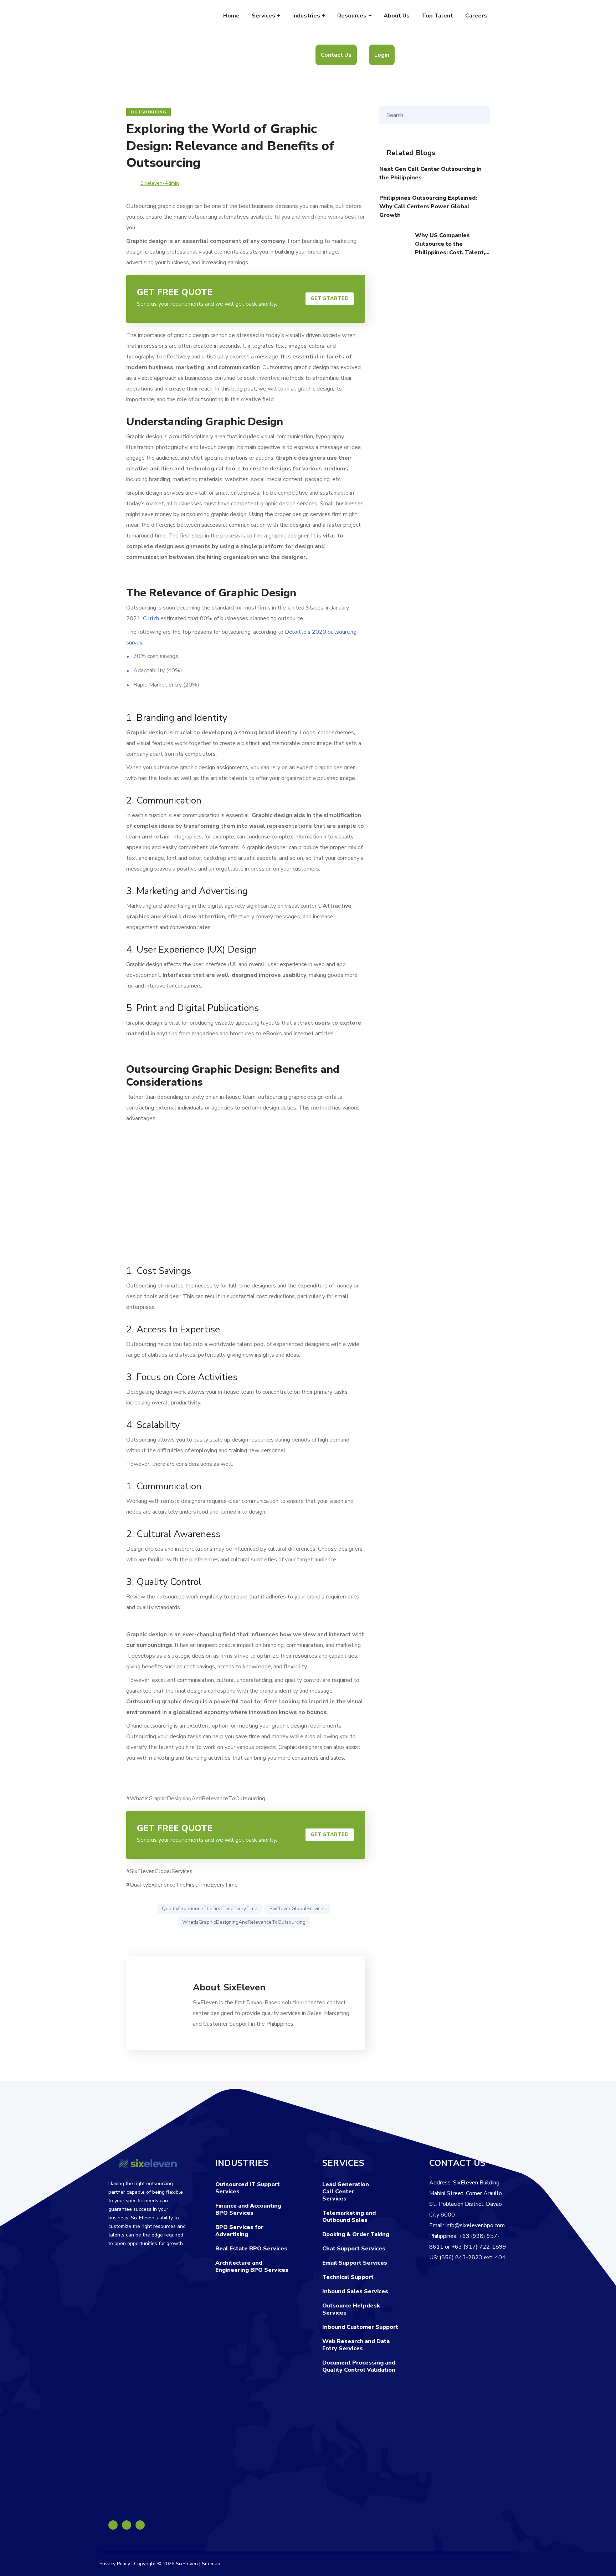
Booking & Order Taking (356, 2234)
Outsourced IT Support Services (248, 2188)
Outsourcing (148, 112)
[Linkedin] (127, 2525)
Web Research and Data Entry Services (356, 2345)
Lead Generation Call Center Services (346, 2192)
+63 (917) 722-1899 (479, 2247)
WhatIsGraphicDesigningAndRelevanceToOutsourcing (244, 1922)
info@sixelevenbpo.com (475, 2225)
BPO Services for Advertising (239, 2231)
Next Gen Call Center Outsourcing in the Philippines (430, 173)
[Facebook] (113, 2525)
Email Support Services (355, 2263)
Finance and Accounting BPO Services (248, 2209)
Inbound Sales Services (355, 2291)
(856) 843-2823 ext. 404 (473, 2258)
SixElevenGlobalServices (298, 1909)
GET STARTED (330, 298)
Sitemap (211, 2564)
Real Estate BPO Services (251, 2249)
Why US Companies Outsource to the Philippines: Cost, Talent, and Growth (450, 244)
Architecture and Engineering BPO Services (252, 2266)
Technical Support (348, 2277)
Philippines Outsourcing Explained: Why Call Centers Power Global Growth (428, 206)
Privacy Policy (115, 2564)
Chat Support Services (354, 2249)
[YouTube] (140, 2525)
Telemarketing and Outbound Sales (349, 2217)
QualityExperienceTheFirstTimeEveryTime (210, 1909)
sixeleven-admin (160, 183)
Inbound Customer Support (360, 2327)
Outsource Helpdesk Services (351, 2309)
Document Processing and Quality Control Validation (359, 2366)
